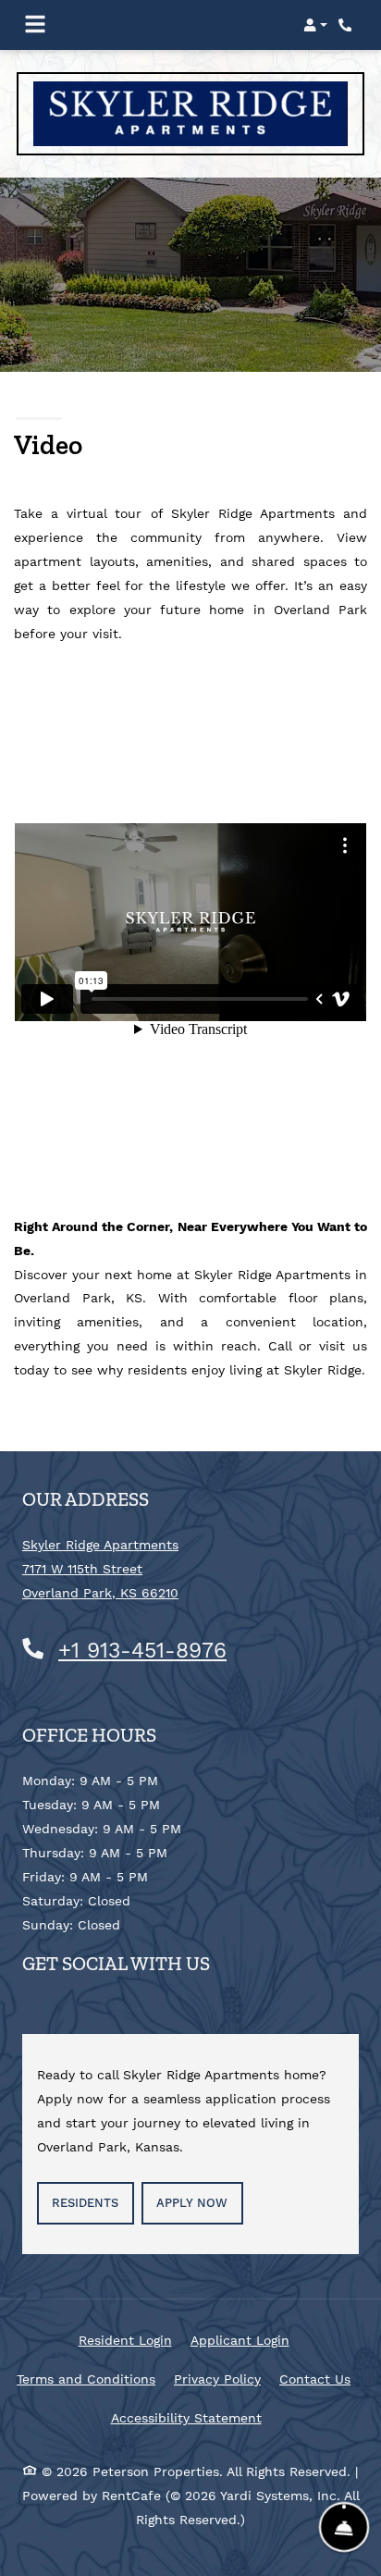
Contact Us (315, 2379)
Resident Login (125, 2340)
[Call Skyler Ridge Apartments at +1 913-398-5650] (348, 25)
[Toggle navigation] (35, 25)
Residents (92, 2202)
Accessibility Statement (186, 2417)
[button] (315, 25)
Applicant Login (240, 2340)
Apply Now (192, 2203)
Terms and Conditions (86, 2379)
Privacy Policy (217, 2379)
